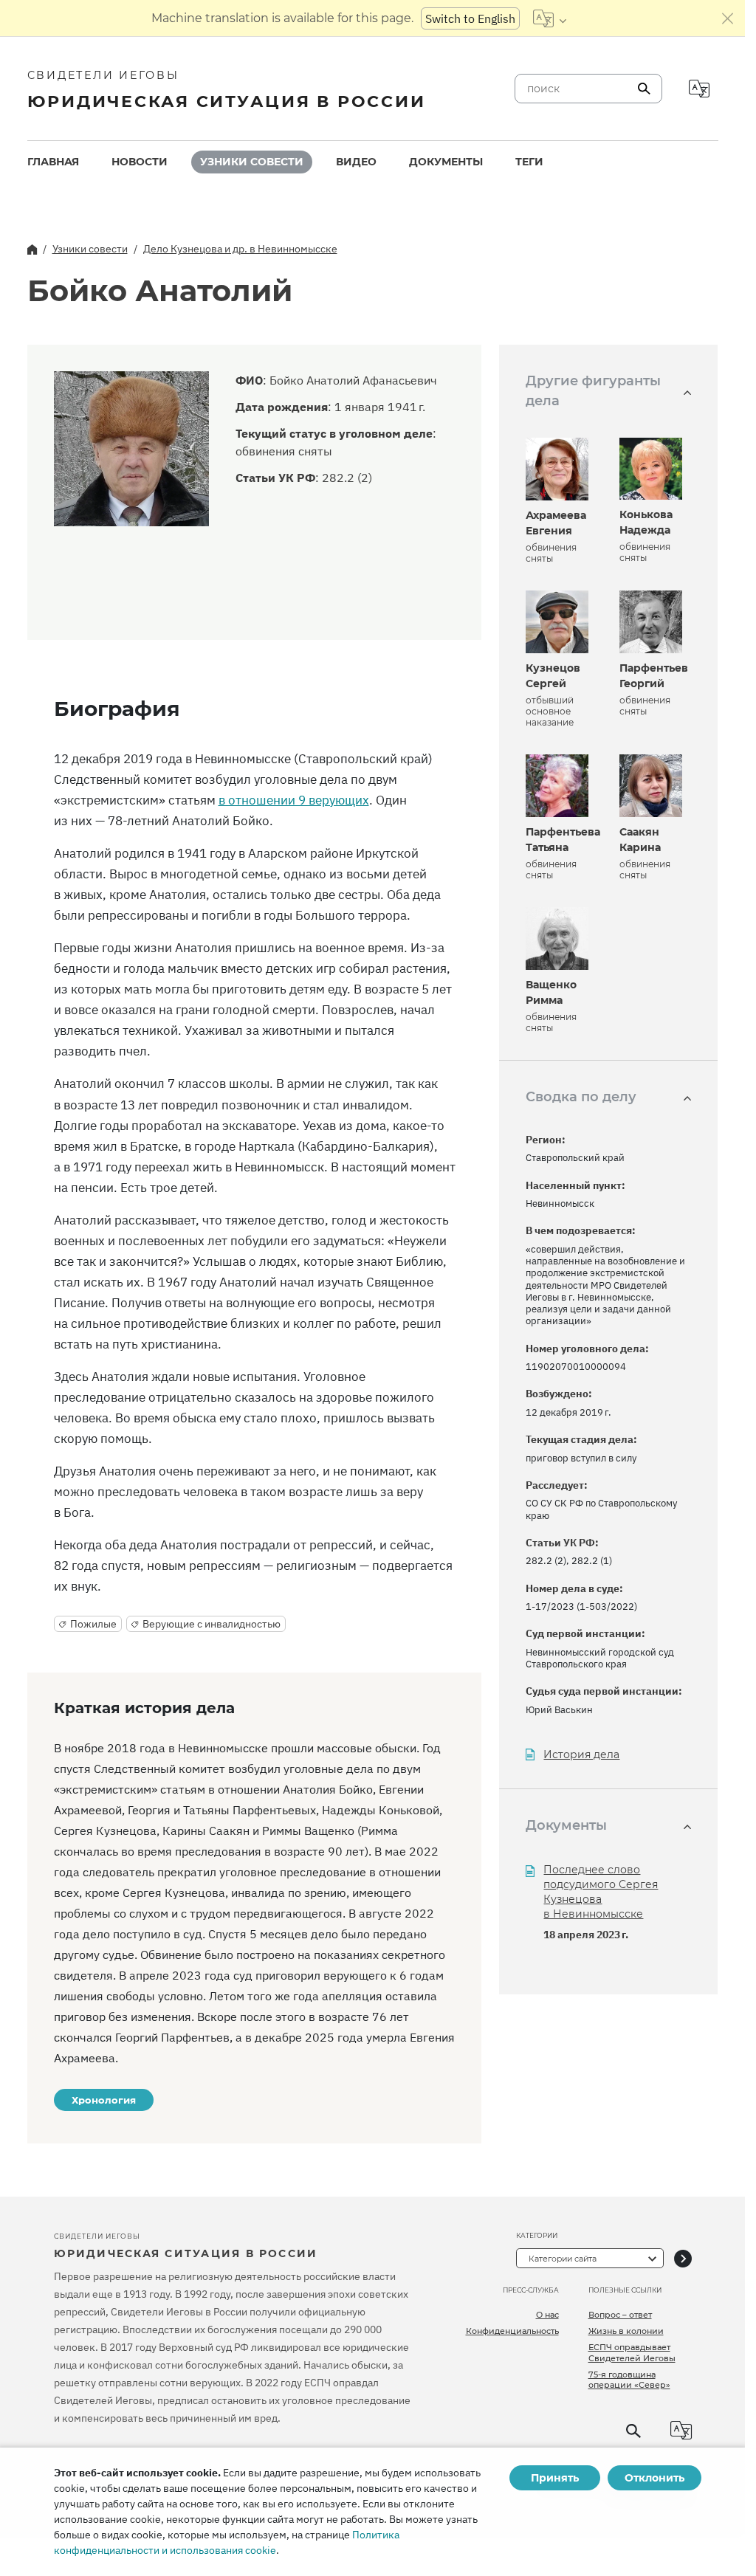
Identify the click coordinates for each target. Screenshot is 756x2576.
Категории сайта (563, 2259)
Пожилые (93, 1624)
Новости (140, 162)
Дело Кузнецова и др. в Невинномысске (240, 249)
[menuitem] (53, 162)
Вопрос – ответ (620, 2315)
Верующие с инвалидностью (212, 1624)
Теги (529, 162)
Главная (53, 162)
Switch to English (470, 18)
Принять (555, 2478)
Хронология (104, 2100)
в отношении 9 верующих (294, 800)
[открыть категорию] (683, 2258)
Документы (446, 162)
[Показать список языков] (550, 18)
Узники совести (252, 162)
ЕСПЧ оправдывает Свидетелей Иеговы (632, 2352)
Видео (356, 162)
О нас (547, 2315)
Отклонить (654, 2478)
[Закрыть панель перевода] (728, 18)
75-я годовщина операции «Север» (629, 2380)
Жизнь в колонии (626, 2331)
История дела (581, 1755)
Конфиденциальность (512, 2331)
